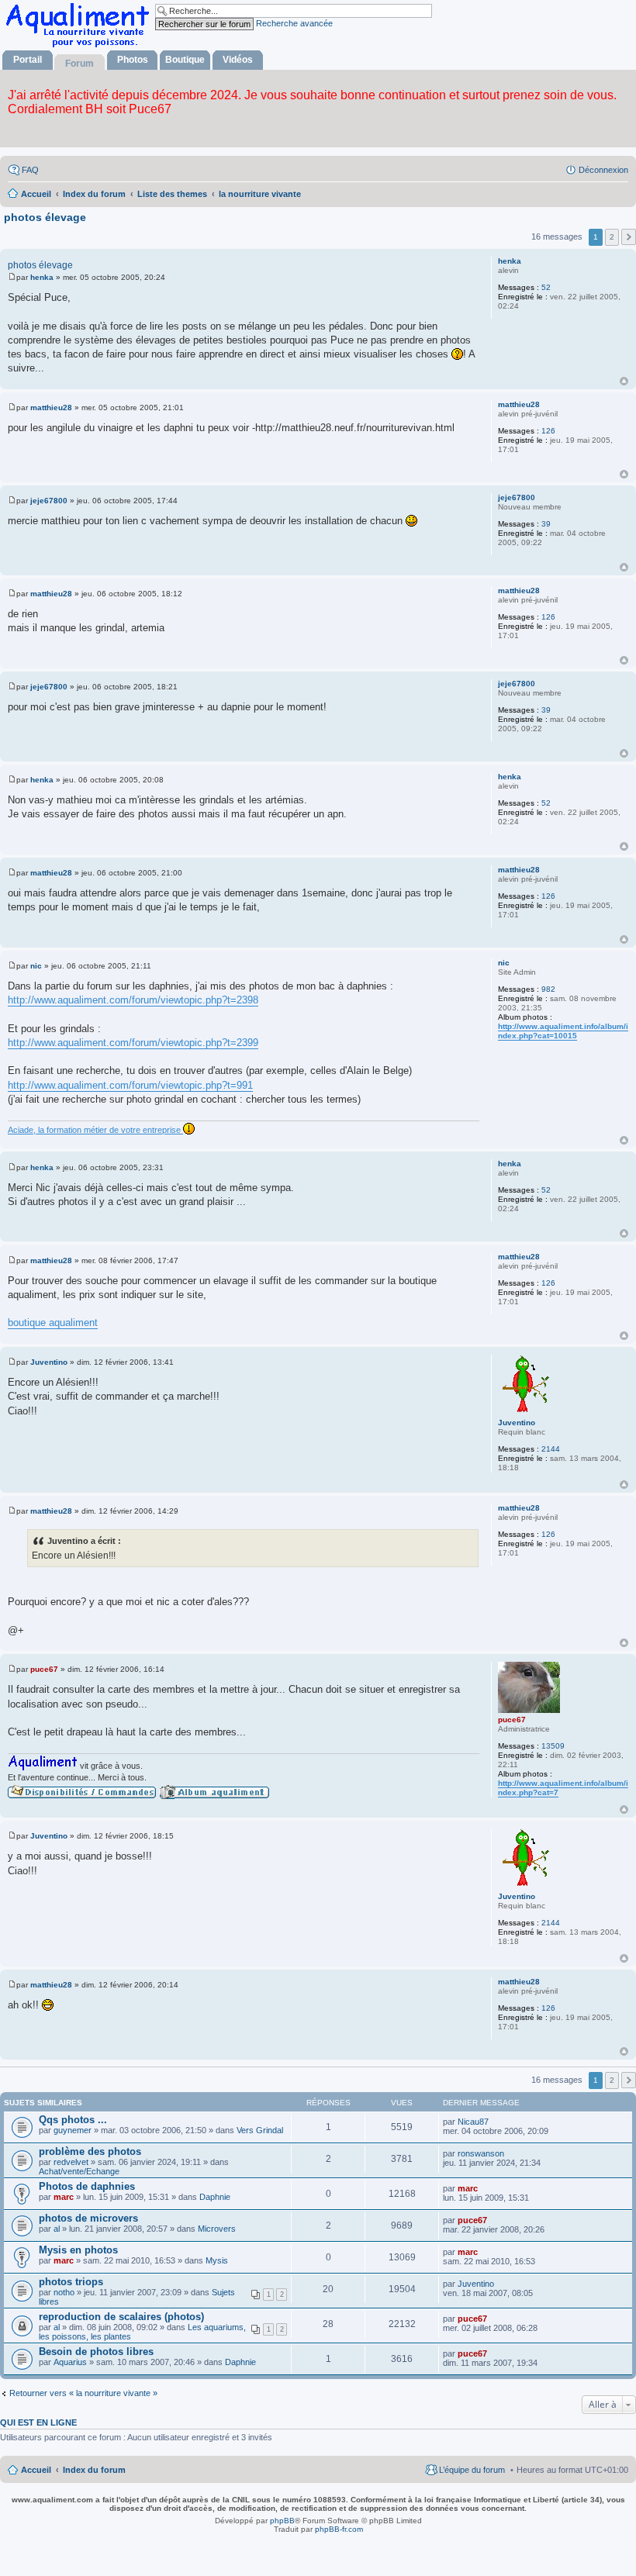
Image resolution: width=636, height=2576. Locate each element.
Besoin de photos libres (96, 2352)
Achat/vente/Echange (79, 2171)
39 (546, 524)
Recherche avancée (294, 23)
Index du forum (94, 2470)
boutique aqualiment (53, 1323)
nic (504, 963)
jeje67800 (517, 497)
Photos (133, 60)
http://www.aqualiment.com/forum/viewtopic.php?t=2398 (133, 1000)
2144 (551, 1449)
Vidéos (238, 60)
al (57, 2229)
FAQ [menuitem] (30, 170)
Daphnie (215, 2197)
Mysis (217, 2260)
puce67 (512, 1720)
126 (548, 431)
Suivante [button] (629, 237)
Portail (28, 60)
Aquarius (70, 2362)
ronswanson (481, 2153)
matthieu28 (519, 404)
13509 (553, 1746)
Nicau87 (473, 2122)
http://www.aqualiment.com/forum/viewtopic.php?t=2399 (133, 1043)
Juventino (517, 1423)
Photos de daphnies (87, 2186)
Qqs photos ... (73, 2120)
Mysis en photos (78, 2250)
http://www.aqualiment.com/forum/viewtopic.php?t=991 (130, 1085)
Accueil (36, 2470)
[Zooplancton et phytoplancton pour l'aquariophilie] (81, 47)
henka (510, 261)
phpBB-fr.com (339, 2529)
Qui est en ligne (38, 2422)
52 (546, 287)
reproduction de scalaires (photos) (121, 2317)
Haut (624, 381)
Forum (79, 64)
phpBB (282, 2521)
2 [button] (612, 237)
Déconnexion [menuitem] (603, 170)
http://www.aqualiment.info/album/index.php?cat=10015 (563, 1031)
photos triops (71, 2282)
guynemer (73, 2130)
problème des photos (90, 2151)
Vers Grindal (260, 2130)
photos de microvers (88, 2218)
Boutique (185, 60)
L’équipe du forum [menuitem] (472, 2470)
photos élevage (45, 217)
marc (64, 2197)
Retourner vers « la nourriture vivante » (83, 2393)
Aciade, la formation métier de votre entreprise (95, 1130)
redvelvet (71, 2162)
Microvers (217, 2229)
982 (548, 989)
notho (64, 2292)
